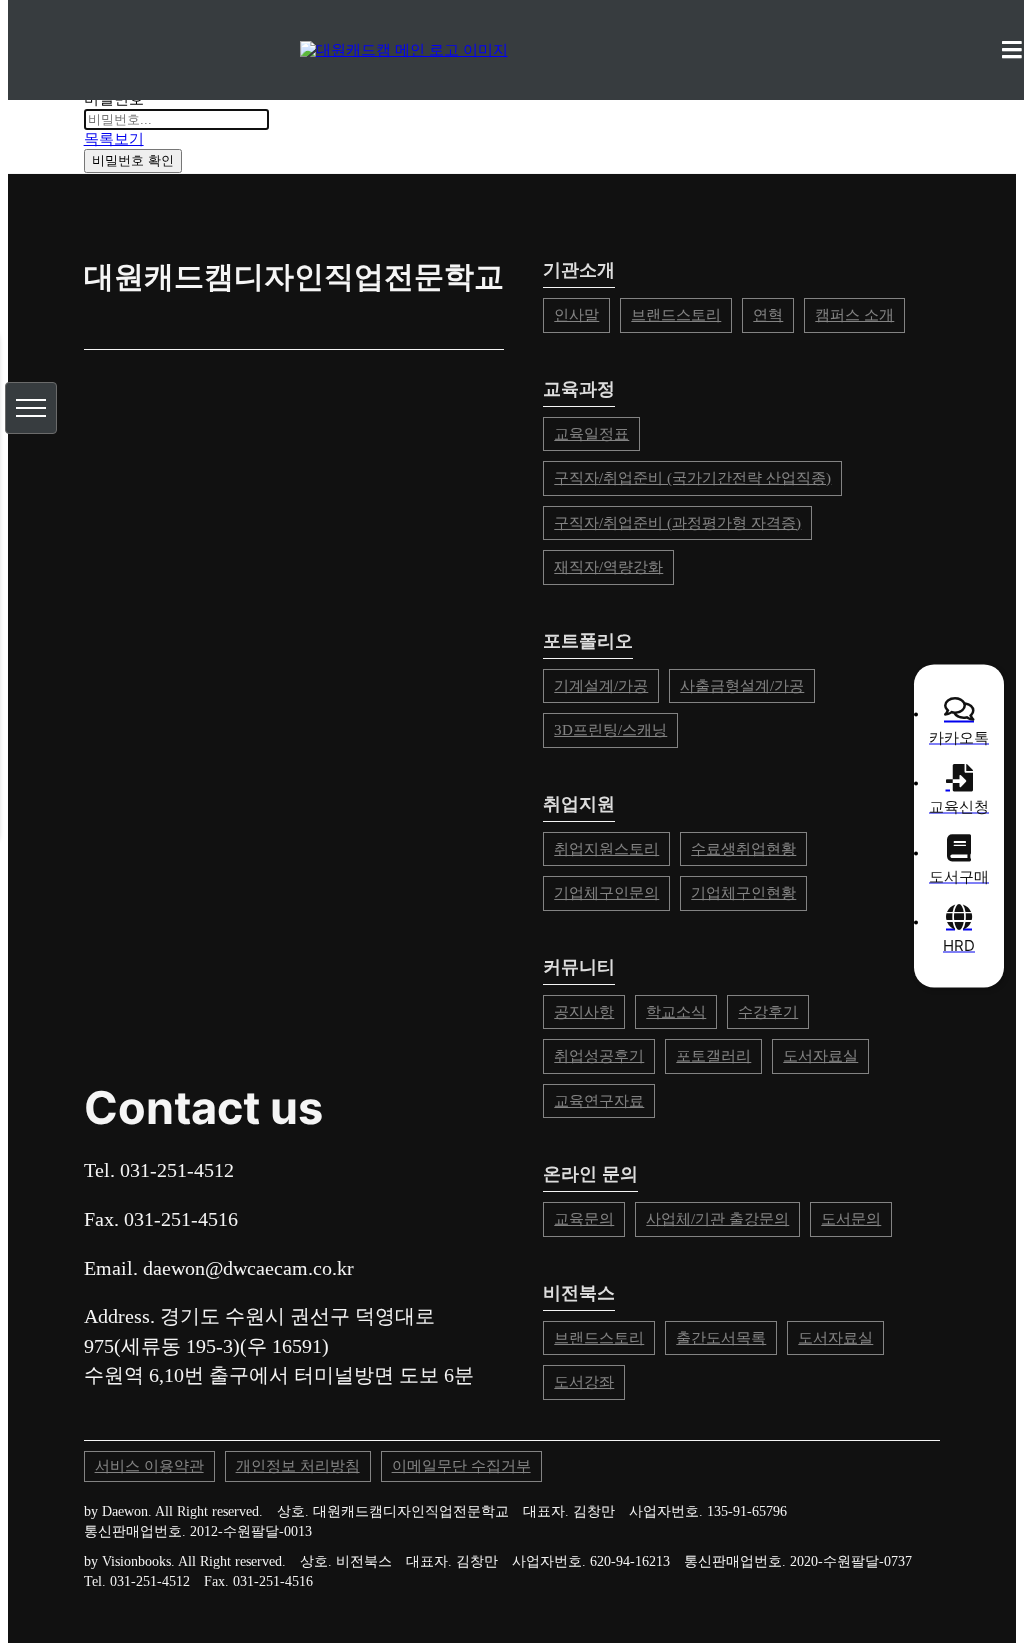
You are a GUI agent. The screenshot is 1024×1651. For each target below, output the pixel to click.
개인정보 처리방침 (298, 1466)
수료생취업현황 (743, 849)
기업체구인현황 (743, 893)
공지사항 (584, 1012)
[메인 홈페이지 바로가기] (530, 50)
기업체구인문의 (606, 893)
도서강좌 (584, 1382)
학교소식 (676, 1012)
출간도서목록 (721, 1338)
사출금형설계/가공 (742, 686)
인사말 (576, 315)
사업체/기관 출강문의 (717, 1219)
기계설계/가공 (601, 686)
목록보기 (114, 139)
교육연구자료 (599, 1101)
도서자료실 (820, 1056)
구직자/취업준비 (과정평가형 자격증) (677, 523)
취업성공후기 (599, 1056)
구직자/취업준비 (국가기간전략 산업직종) (692, 478)
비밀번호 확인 (133, 160)
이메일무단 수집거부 (461, 1466)
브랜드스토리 (676, 315)
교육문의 (584, 1219)
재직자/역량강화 (608, 567)
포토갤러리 (713, 1056)
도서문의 (851, 1219)
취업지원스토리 (606, 849)
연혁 (768, 315)
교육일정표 (591, 434)
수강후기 (768, 1012)
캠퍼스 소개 (854, 315)
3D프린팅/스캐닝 (610, 730)
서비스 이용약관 (149, 1466)
